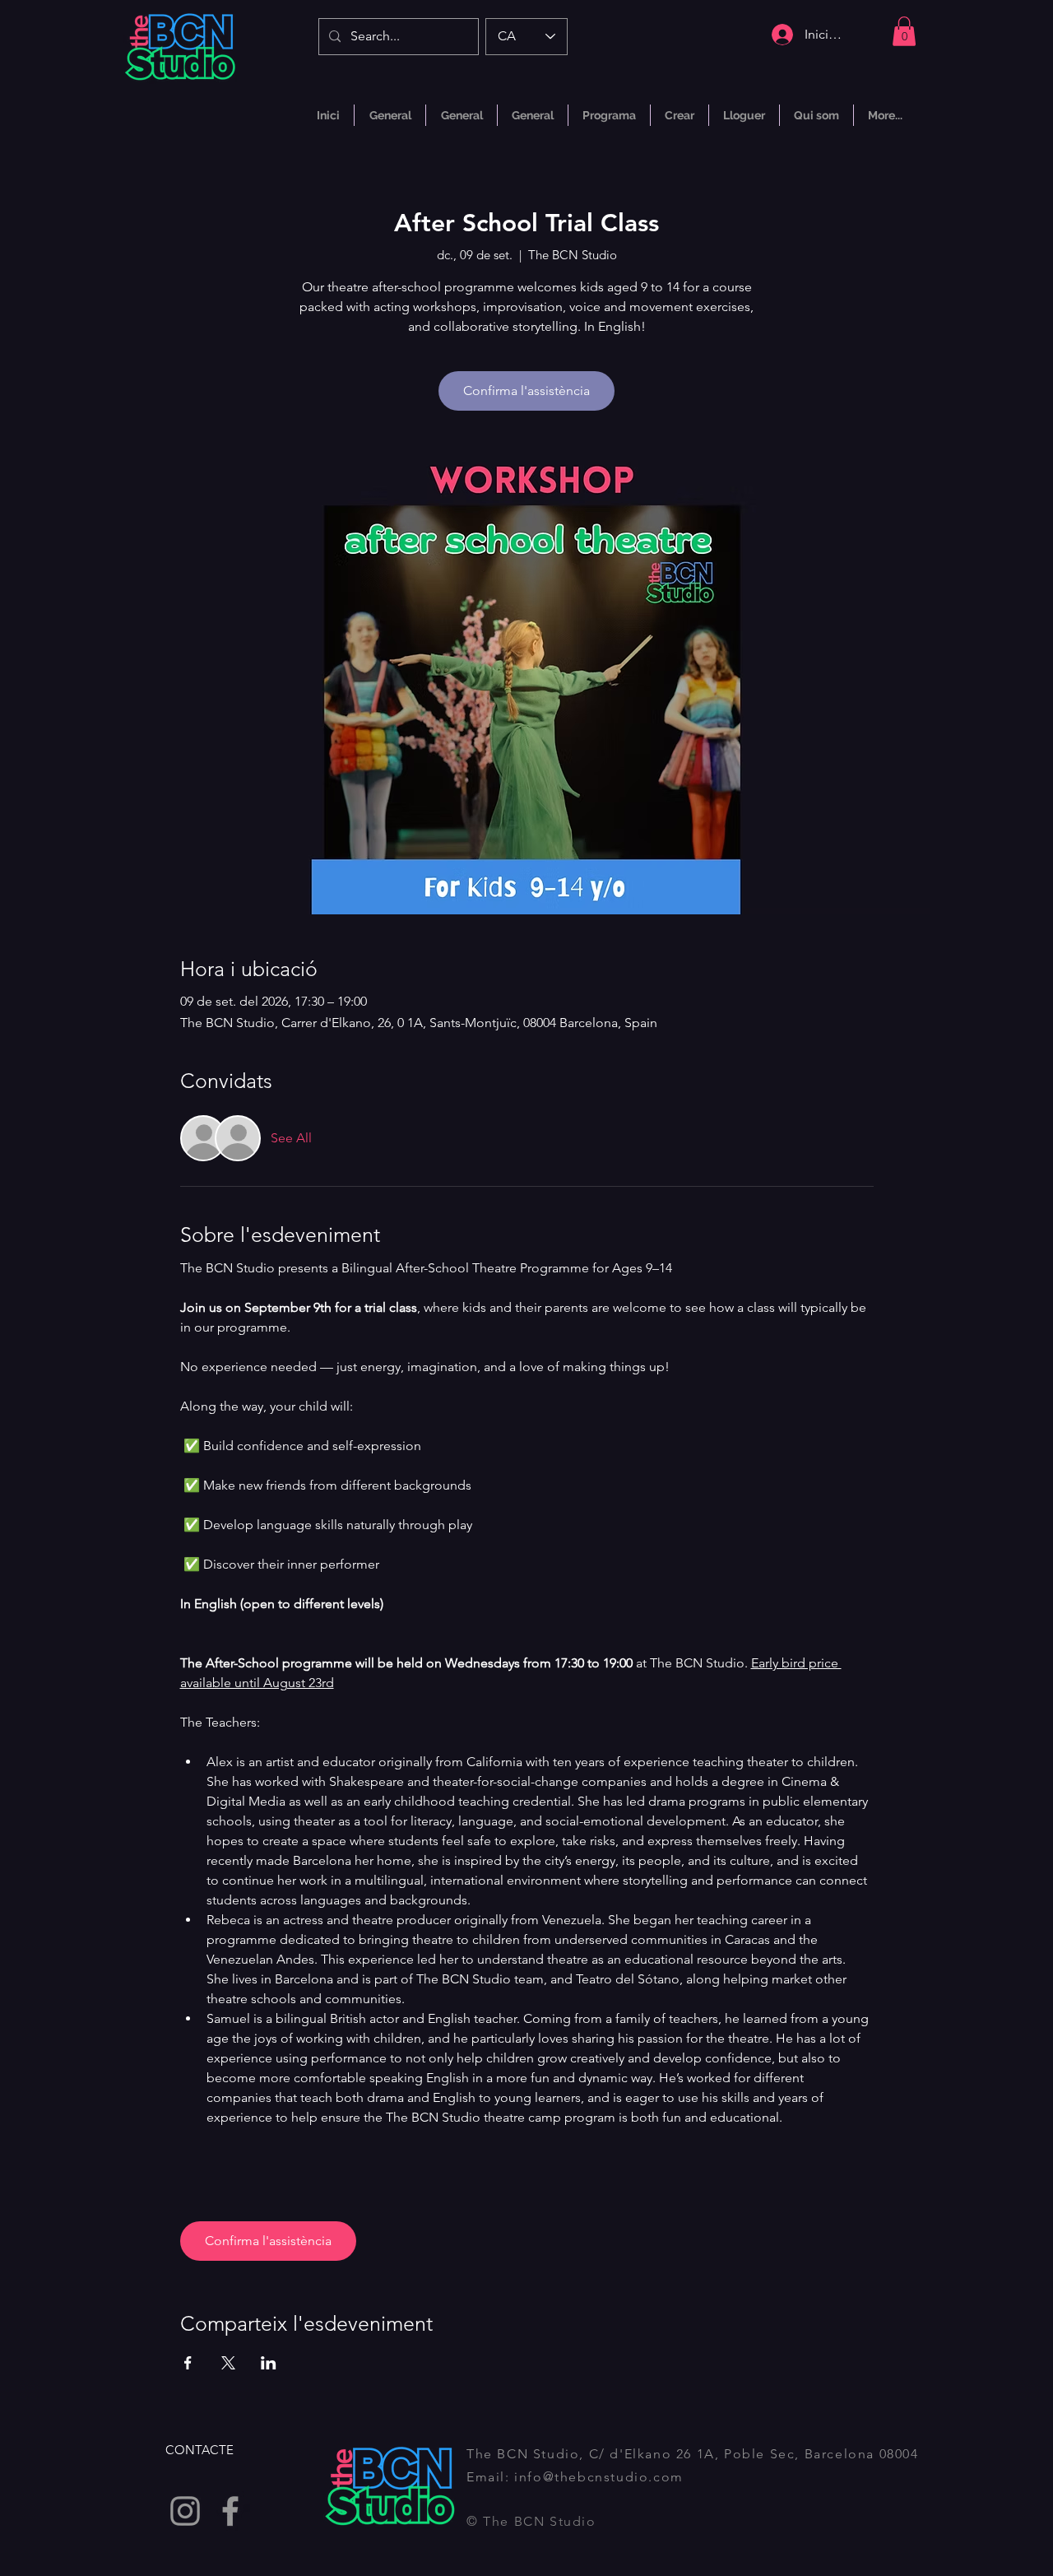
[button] (904, 31)
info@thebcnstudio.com (599, 2477)
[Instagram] (185, 2511)
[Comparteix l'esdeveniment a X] (228, 2363)
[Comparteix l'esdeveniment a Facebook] (188, 2363)
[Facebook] (230, 2511)
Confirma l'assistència (526, 391)
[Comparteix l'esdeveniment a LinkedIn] (269, 2363)
